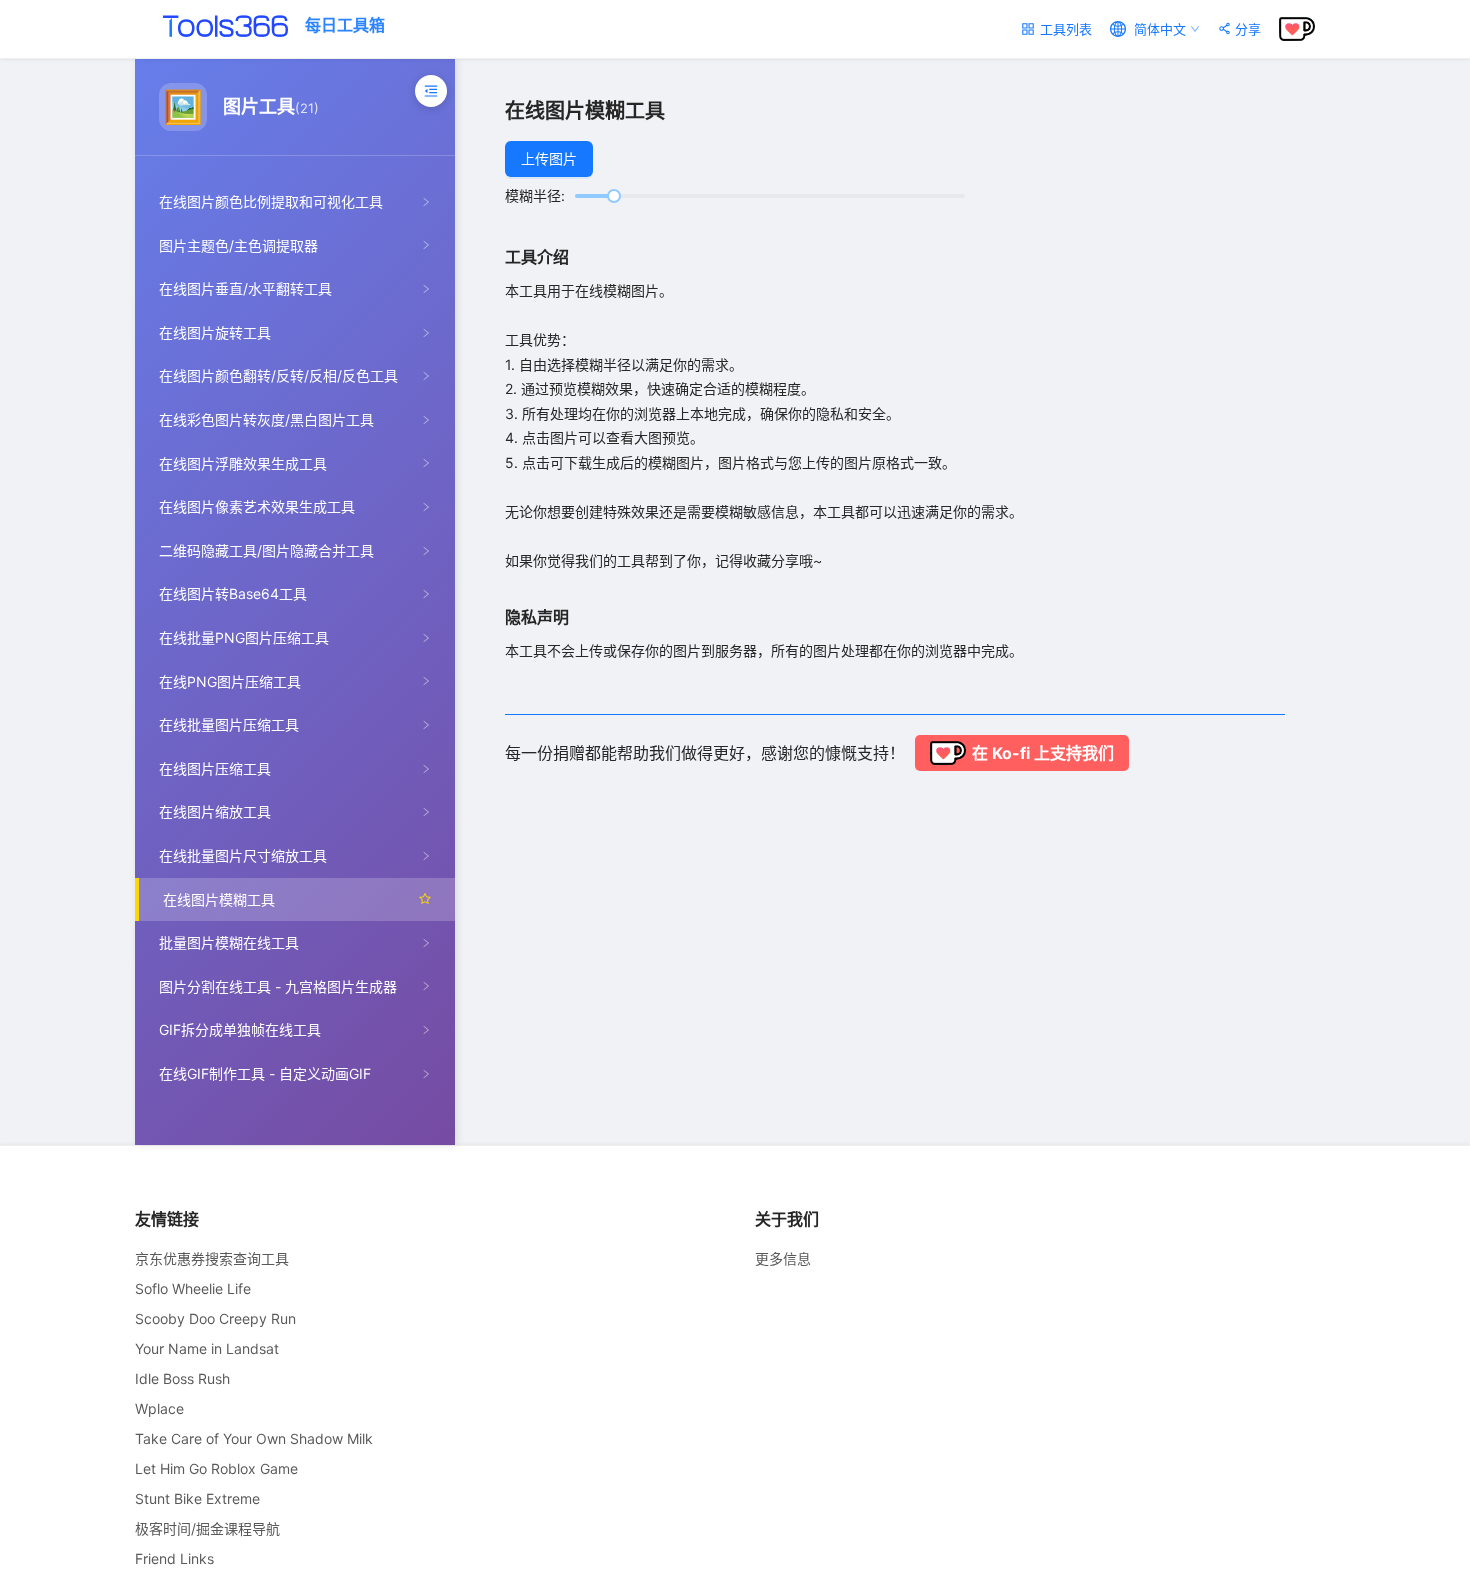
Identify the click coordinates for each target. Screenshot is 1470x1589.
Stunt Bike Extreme (197, 1498)
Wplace (159, 1408)
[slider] (614, 196)
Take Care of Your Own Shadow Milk (254, 1438)
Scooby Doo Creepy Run (215, 1318)
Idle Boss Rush (182, 1378)
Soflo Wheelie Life (193, 1288)
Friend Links (174, 1558)
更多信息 (783, 1258)
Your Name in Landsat (207, 1348)
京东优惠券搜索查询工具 (212, 1258)
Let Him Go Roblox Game (216, 1468)
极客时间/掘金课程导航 (207, 1528)
